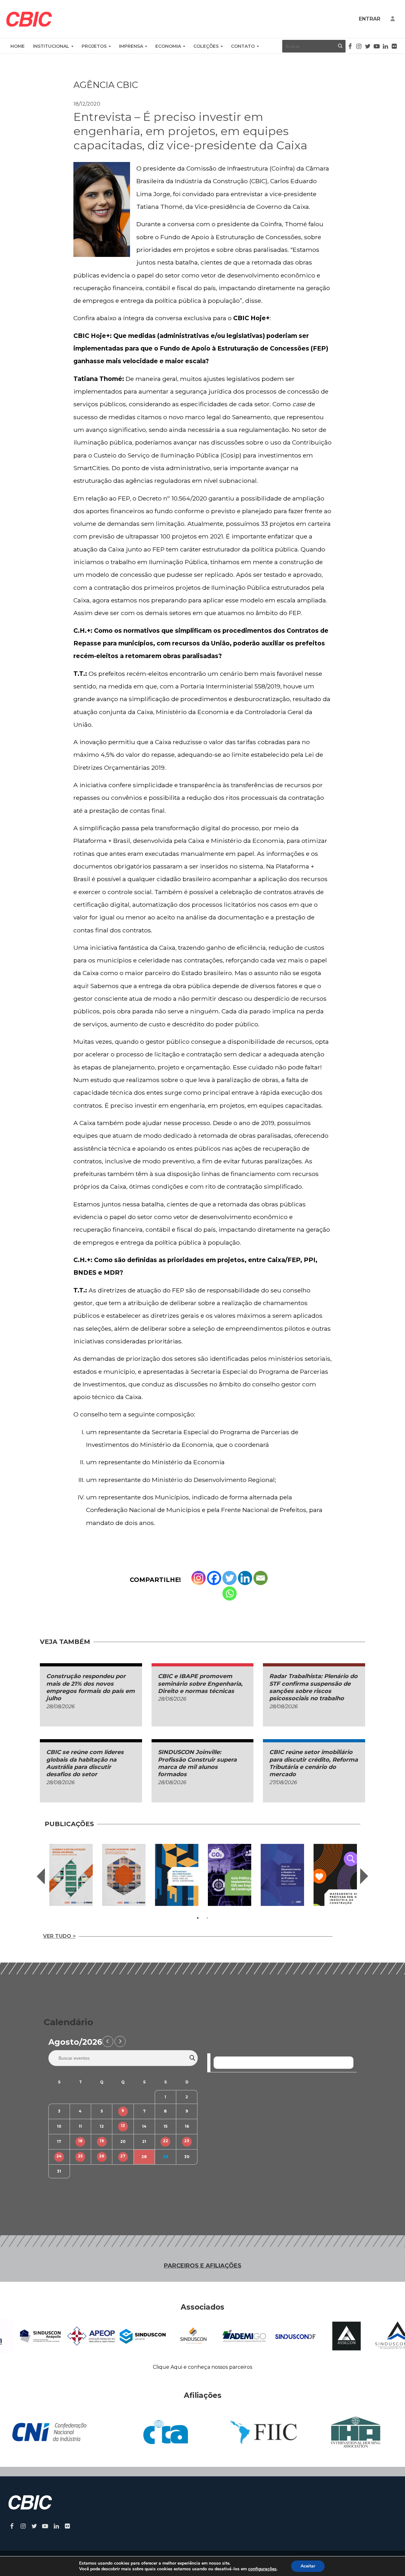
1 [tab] (198, 1918)
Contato (243, 46)
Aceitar (308, 2566)
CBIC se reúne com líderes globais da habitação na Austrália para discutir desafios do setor (85, 1763)
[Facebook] (214, 1578)
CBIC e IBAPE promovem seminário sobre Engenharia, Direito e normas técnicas (200, 1684)
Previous (41, 1876)
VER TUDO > (59, 1936)
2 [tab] (207, 1918)
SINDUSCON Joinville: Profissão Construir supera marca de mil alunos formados (197, 1763)
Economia (168, 46)
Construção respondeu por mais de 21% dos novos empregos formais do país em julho (90, 1687)
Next (364, 1876)
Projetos (94, 46)
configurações (262, 2569)
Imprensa (131, 46)
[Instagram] (199, 1578)
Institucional (51, 46)
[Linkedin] (245, 1578)
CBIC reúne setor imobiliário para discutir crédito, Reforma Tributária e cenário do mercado (314, 1763)
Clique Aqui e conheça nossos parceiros (202, 2367)
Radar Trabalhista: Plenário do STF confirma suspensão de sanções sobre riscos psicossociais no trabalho (313, 1687)
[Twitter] (230, 1578)
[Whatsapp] (230, 1593)
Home (18, 46)
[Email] (261, 1578)
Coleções (206, 46)
